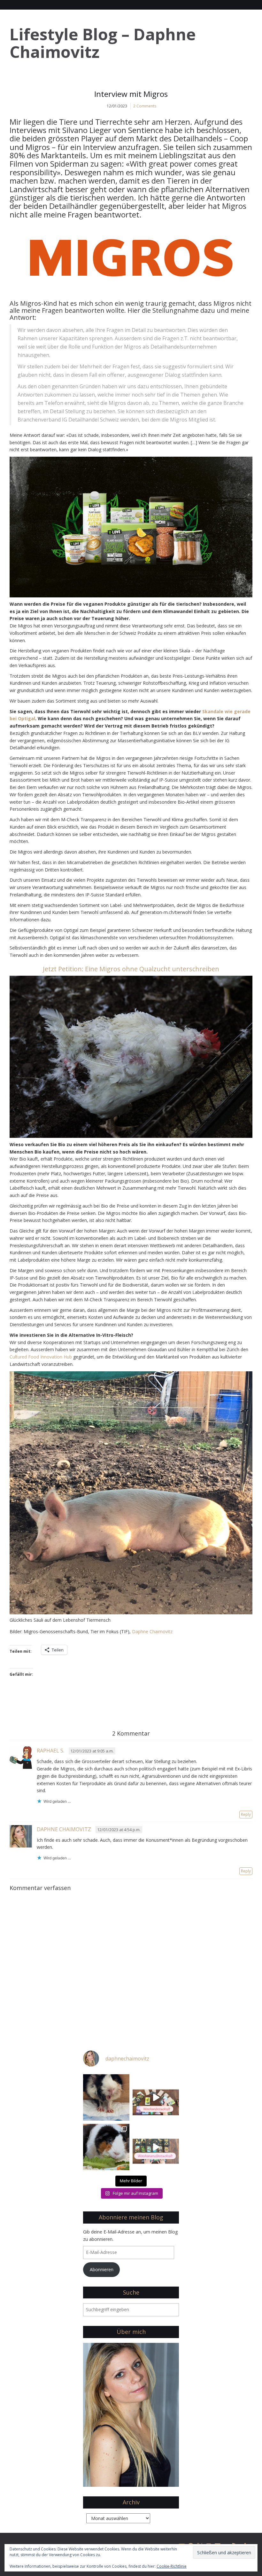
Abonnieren (102, 2269)
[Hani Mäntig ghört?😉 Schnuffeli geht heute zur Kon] (106, 2097)
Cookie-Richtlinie (172, 2566)
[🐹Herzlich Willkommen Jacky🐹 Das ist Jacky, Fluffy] (106, 2147)
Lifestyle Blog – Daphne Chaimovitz (103, 43)
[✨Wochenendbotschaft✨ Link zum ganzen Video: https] (156, 2147)
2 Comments (145, 106)
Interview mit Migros (131, 94)
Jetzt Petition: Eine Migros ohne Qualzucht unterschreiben (131, 969)
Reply (246, 1814)
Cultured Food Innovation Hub (41, 1357)
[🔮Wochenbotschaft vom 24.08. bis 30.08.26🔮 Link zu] (156, 2097)
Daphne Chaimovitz (152, 1631)
